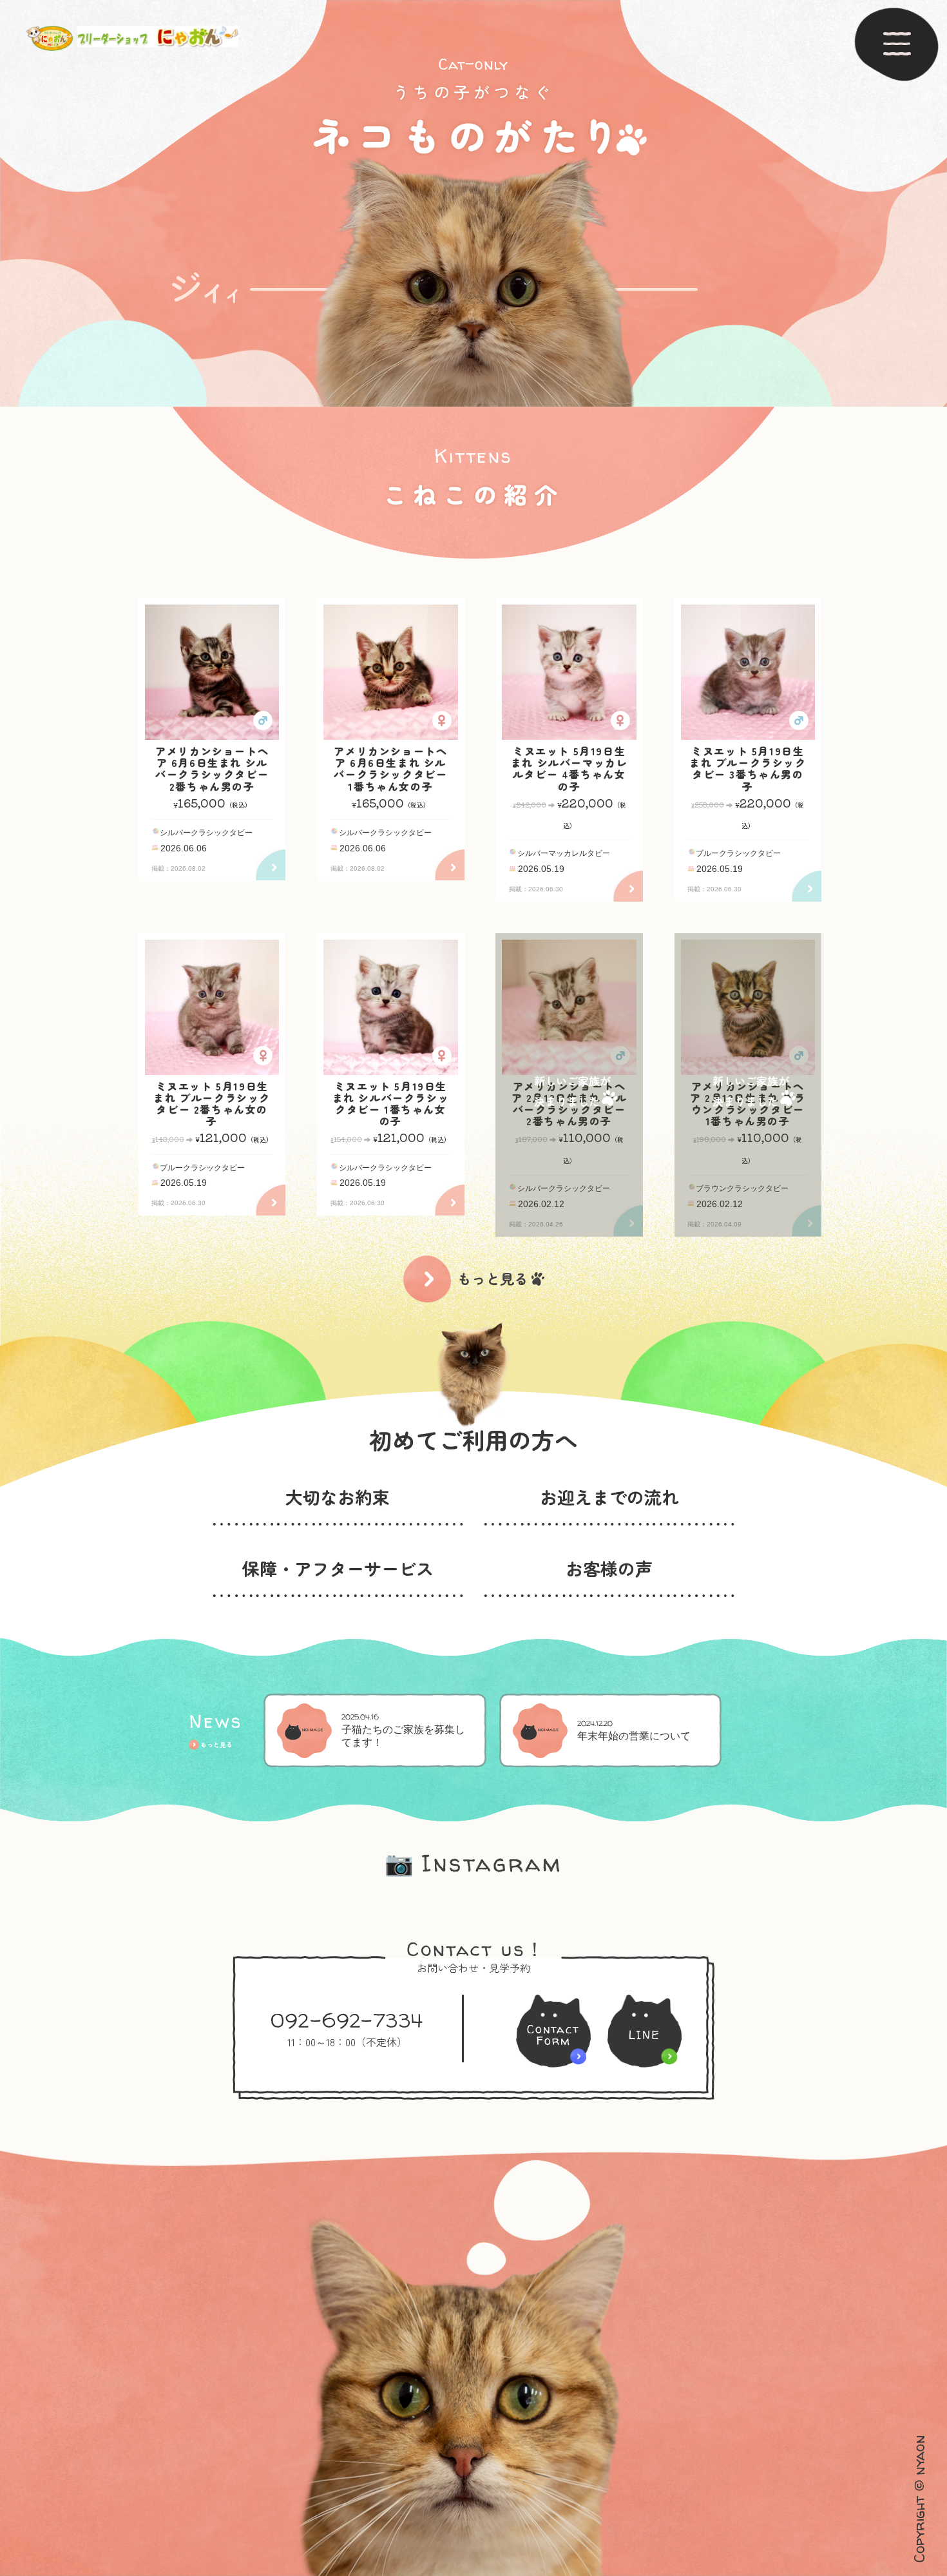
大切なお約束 (338, 1497)
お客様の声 (609, 1568)
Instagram (473, 1863)
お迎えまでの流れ (609, 1497)
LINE (645, 2035)
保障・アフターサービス (338, 1568)
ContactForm (553, 2035)
